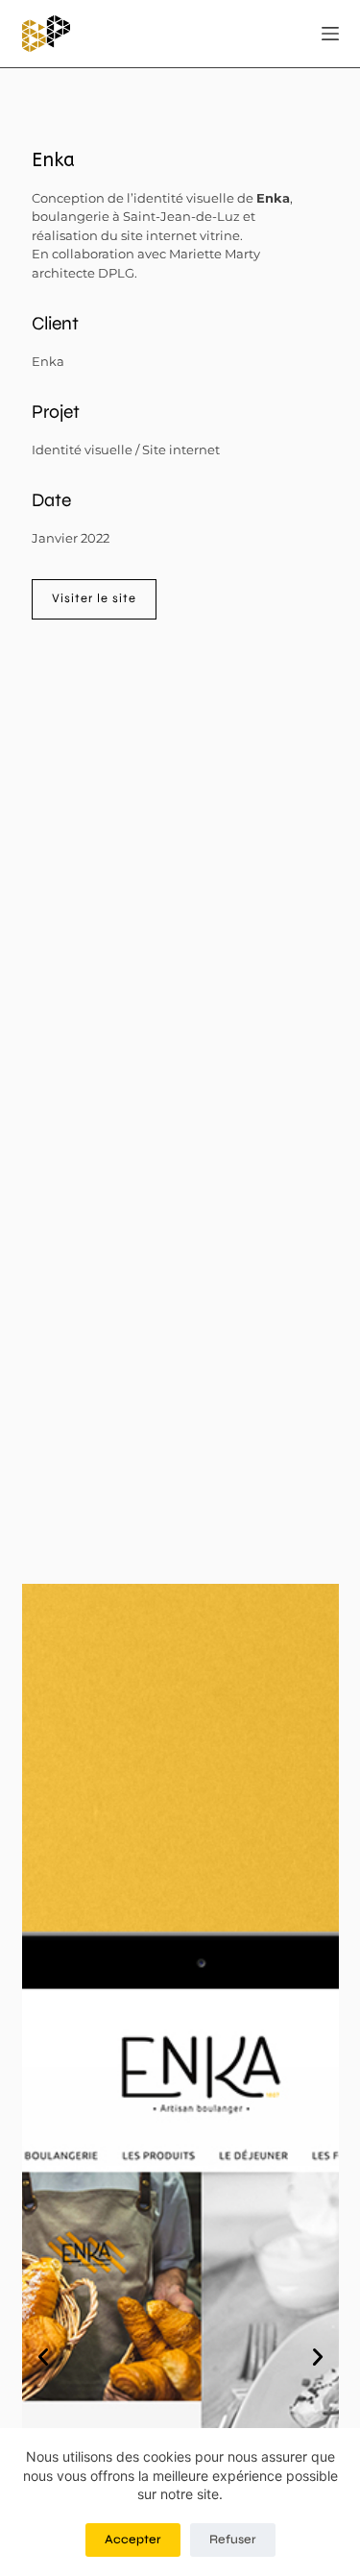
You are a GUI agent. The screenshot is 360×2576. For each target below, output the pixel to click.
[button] (43, 2357)
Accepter (133, 2540)
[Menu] (330, 34)
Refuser (233, 2540)
